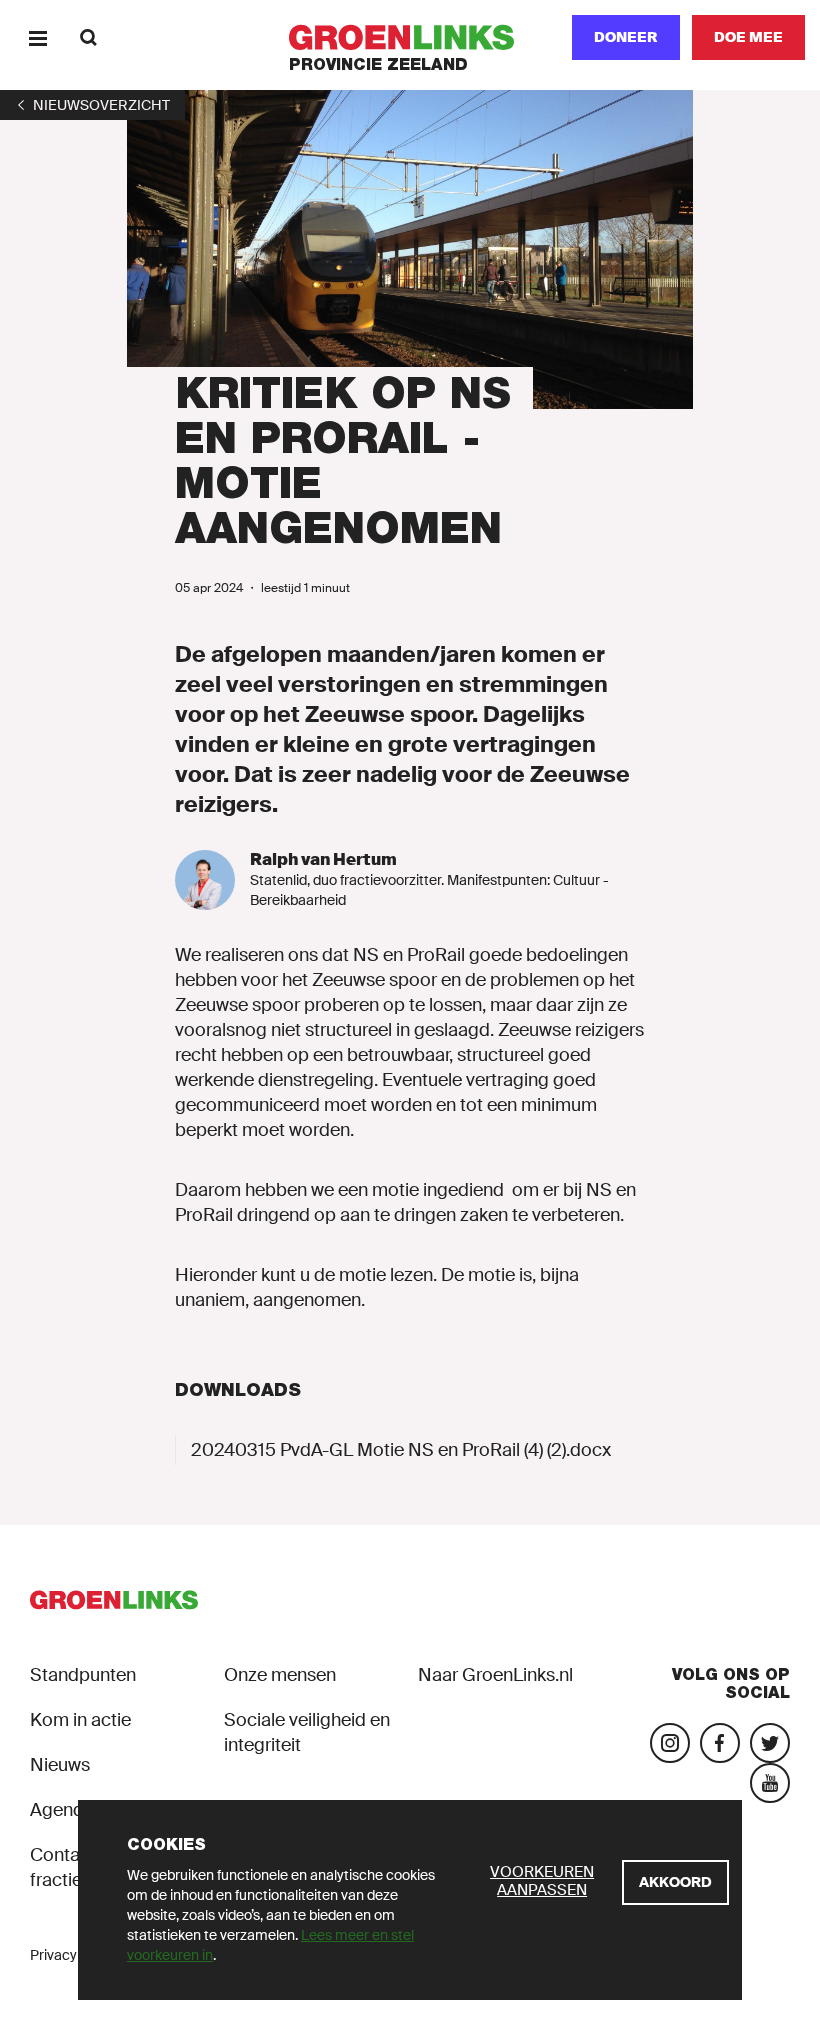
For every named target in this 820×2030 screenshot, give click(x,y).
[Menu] (37, 37)
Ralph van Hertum (323, 859)
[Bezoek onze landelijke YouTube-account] (770, 1783)
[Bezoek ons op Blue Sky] (770, 1743)
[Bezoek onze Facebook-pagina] (720, 1743)
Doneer (626, 37)
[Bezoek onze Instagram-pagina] (670, 1743)
